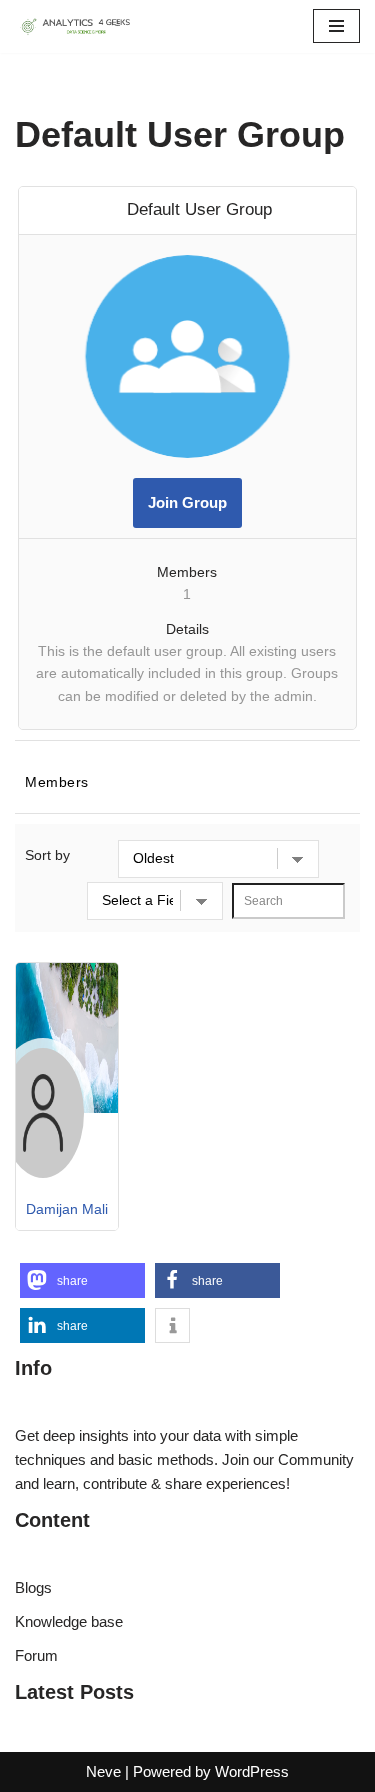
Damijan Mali (67, 1209)
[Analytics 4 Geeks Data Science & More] (75, 26)
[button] (82, 1280)
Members (57, 782)
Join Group (187, 502)
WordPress (252, 1771)
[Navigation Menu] (336, 26)
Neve (103, 1771)
